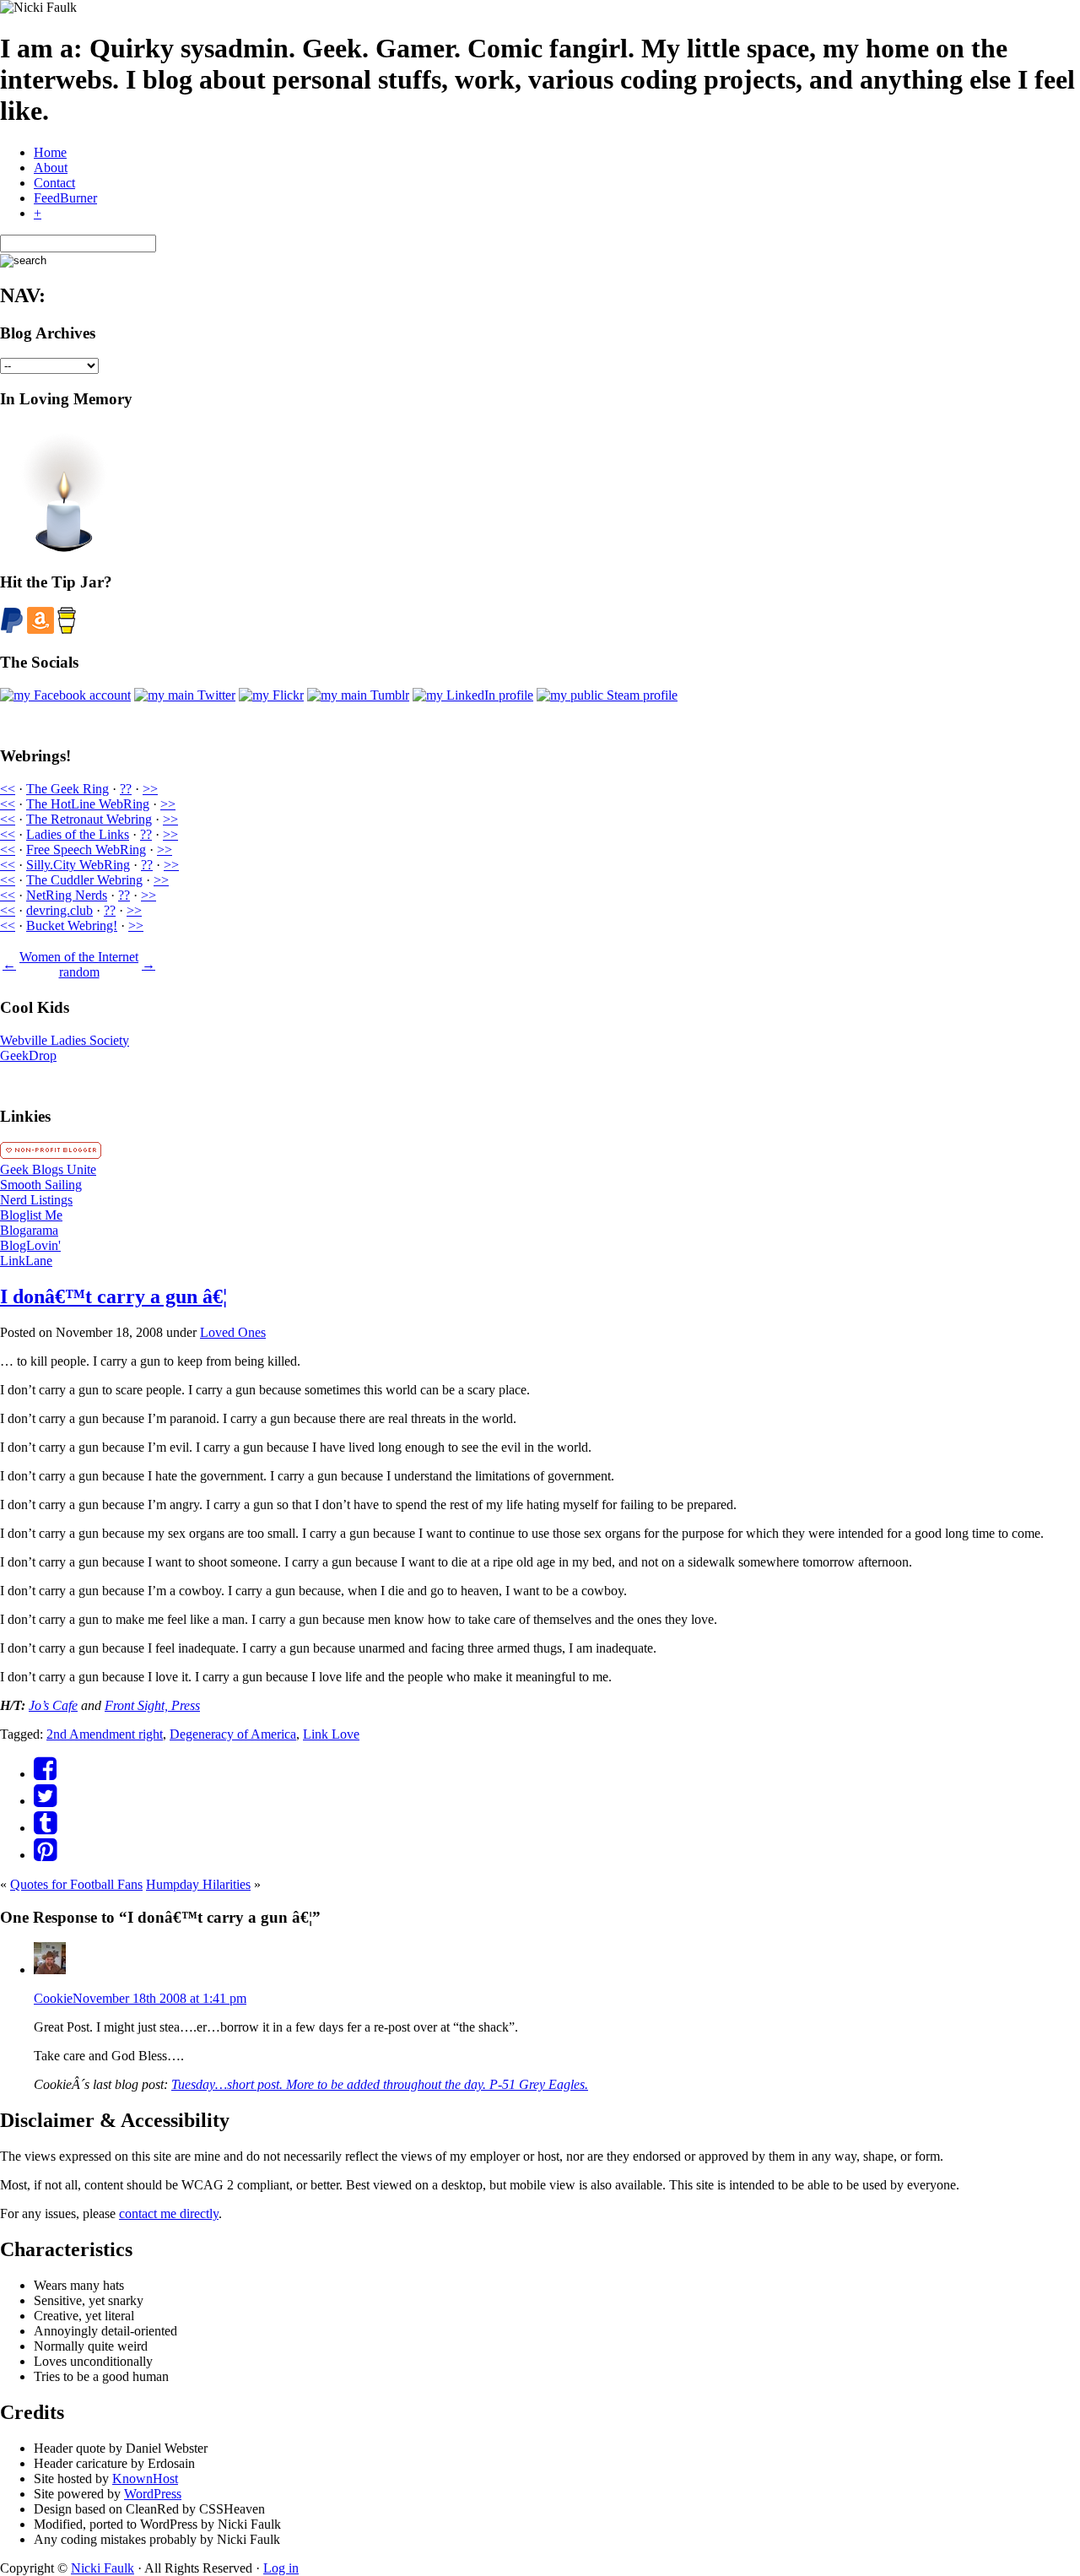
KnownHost (145, 2479)
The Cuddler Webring (84, 880)
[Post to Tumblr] (45, 1828)
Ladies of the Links (78, 834)
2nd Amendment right (105, 1734)
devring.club (59, 910)
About (51, 168)
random (79, 972)
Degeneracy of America (233, 1734)
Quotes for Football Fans (76, 1884)
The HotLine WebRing (88, 804)
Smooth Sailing (41, 1185)
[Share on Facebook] (45, 1774)
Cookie (53, 1998)
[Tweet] (45, 1801)
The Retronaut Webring (89, 819)
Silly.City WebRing (78, 865)
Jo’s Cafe (53, 1705)
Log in (281, 2568)
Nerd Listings (36, 1200)
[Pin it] (45, 1855)
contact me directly (169, 2213)
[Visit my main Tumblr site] (358, 695)
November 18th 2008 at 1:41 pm (159, 1998)
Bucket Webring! (72, 925)
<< (8, 789)
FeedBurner (65, 198)
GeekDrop (28, 1055)
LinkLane (26, 1261)
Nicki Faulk (103, 2568)
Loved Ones (233, 1332)
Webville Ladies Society (65, 1040)
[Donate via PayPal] (12, 629)
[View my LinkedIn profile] (473, 695)
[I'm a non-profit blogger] (51, 1154)
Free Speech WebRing (86, 850)
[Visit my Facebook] (65, 695)
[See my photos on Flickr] (271, 695)
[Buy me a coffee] (67, 629)
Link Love (331, 1734)
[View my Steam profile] (607, 695)
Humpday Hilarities (198, 1884)
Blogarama (29, 1230)
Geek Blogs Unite (48, 1169)
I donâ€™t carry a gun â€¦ (113, 1296)
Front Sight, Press (152, 1705)
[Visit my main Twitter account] (185, 695)
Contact (54, 183)
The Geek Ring (67, 789)
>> (150, 789)
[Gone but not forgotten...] (63, 549)
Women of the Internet (79, 957)
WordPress (153, 2494)
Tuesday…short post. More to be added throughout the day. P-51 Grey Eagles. (380, 2084)
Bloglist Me (31, 1215)
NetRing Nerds (67, 895)
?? (126, 789)
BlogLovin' (30, 1245)
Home (50, 152)
